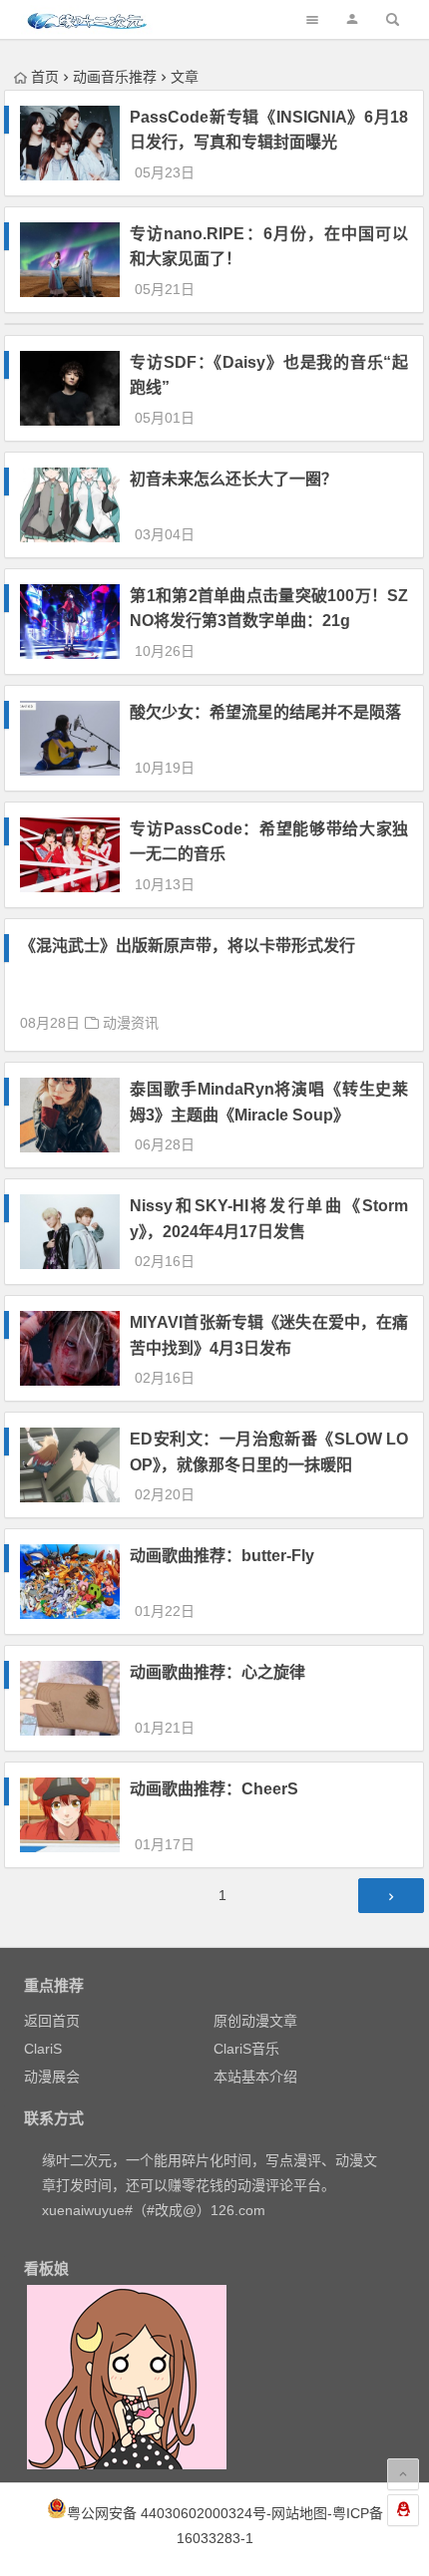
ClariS (43, 2049)
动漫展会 (52, 2077)
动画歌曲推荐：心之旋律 (217, 1672)
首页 (45, 77)
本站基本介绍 (255, 2077)
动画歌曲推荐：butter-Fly (222, 1556)
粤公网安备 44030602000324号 (167, 2513)
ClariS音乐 (246, 2049)
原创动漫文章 (255, 2021)
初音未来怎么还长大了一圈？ (233, 479)
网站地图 (299, 2513)
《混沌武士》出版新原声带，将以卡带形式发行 (188, 946)
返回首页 (52, 2021)
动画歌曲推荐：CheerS (214, 1789)
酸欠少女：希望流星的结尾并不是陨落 (265, 712)
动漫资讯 (131, 1023)
